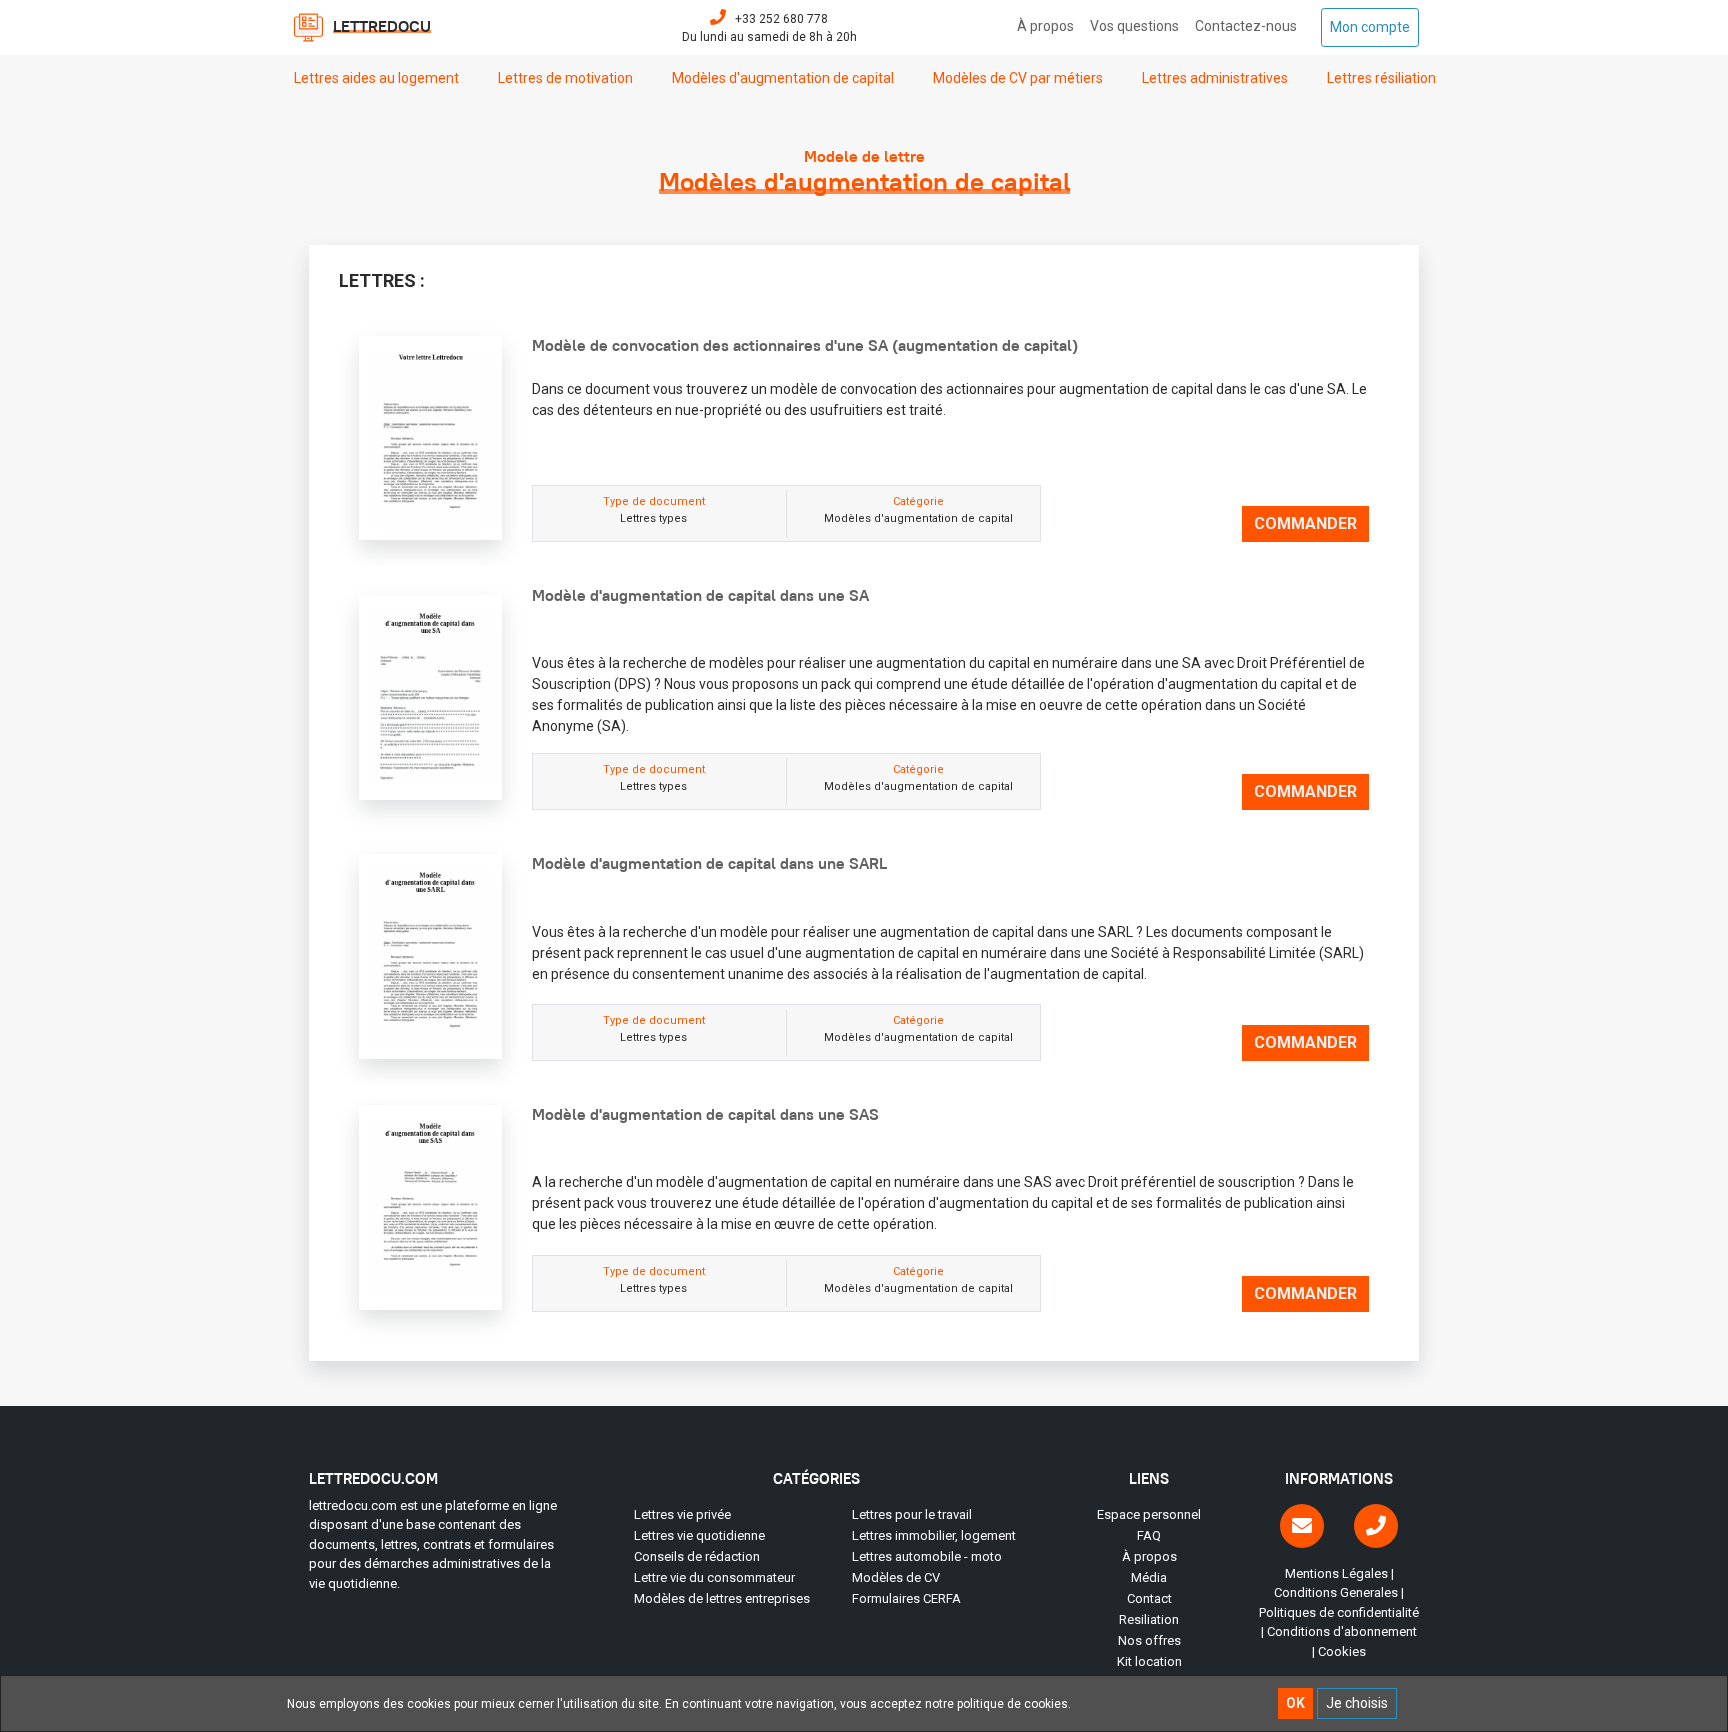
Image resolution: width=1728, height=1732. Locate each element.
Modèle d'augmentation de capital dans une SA (700, 595)
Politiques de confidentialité (1339, 1612)
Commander (1305, 523)
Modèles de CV (896, 1577)
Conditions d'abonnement (1342, 1631)
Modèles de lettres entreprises (722, 1598)
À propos (1049, 25)
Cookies (1342, 1651)
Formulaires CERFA (906, 1598)
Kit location (1149, 1661)
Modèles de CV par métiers (1027, 77)
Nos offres (1149, 1640)
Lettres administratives (1224, 77)
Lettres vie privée (682, 1514)
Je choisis (1357, 1703)
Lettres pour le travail (912, 1514)
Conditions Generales (1336, 1592)
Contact (1149, 1598)
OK (1295, 1703)
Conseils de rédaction (697, 1556)
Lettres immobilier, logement (934, 1535)
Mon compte (1374, 26)
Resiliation (1149, 1619)
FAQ (1149, 1535)
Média (1149, 1577)
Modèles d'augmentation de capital (792, 77)
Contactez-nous (1250, 25)
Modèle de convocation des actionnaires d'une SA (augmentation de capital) (805, 345)
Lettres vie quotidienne (699, 1535)
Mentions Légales (1336, 1573)
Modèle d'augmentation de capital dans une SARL (709, 863)
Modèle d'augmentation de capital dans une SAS (705, 1114)
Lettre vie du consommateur (714, 1577)
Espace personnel (1149, 1514)
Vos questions (1138, 25)
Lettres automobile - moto (927, 1556)
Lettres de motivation (574, 77)
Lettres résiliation (1390, 77)
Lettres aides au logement (385, 77)
